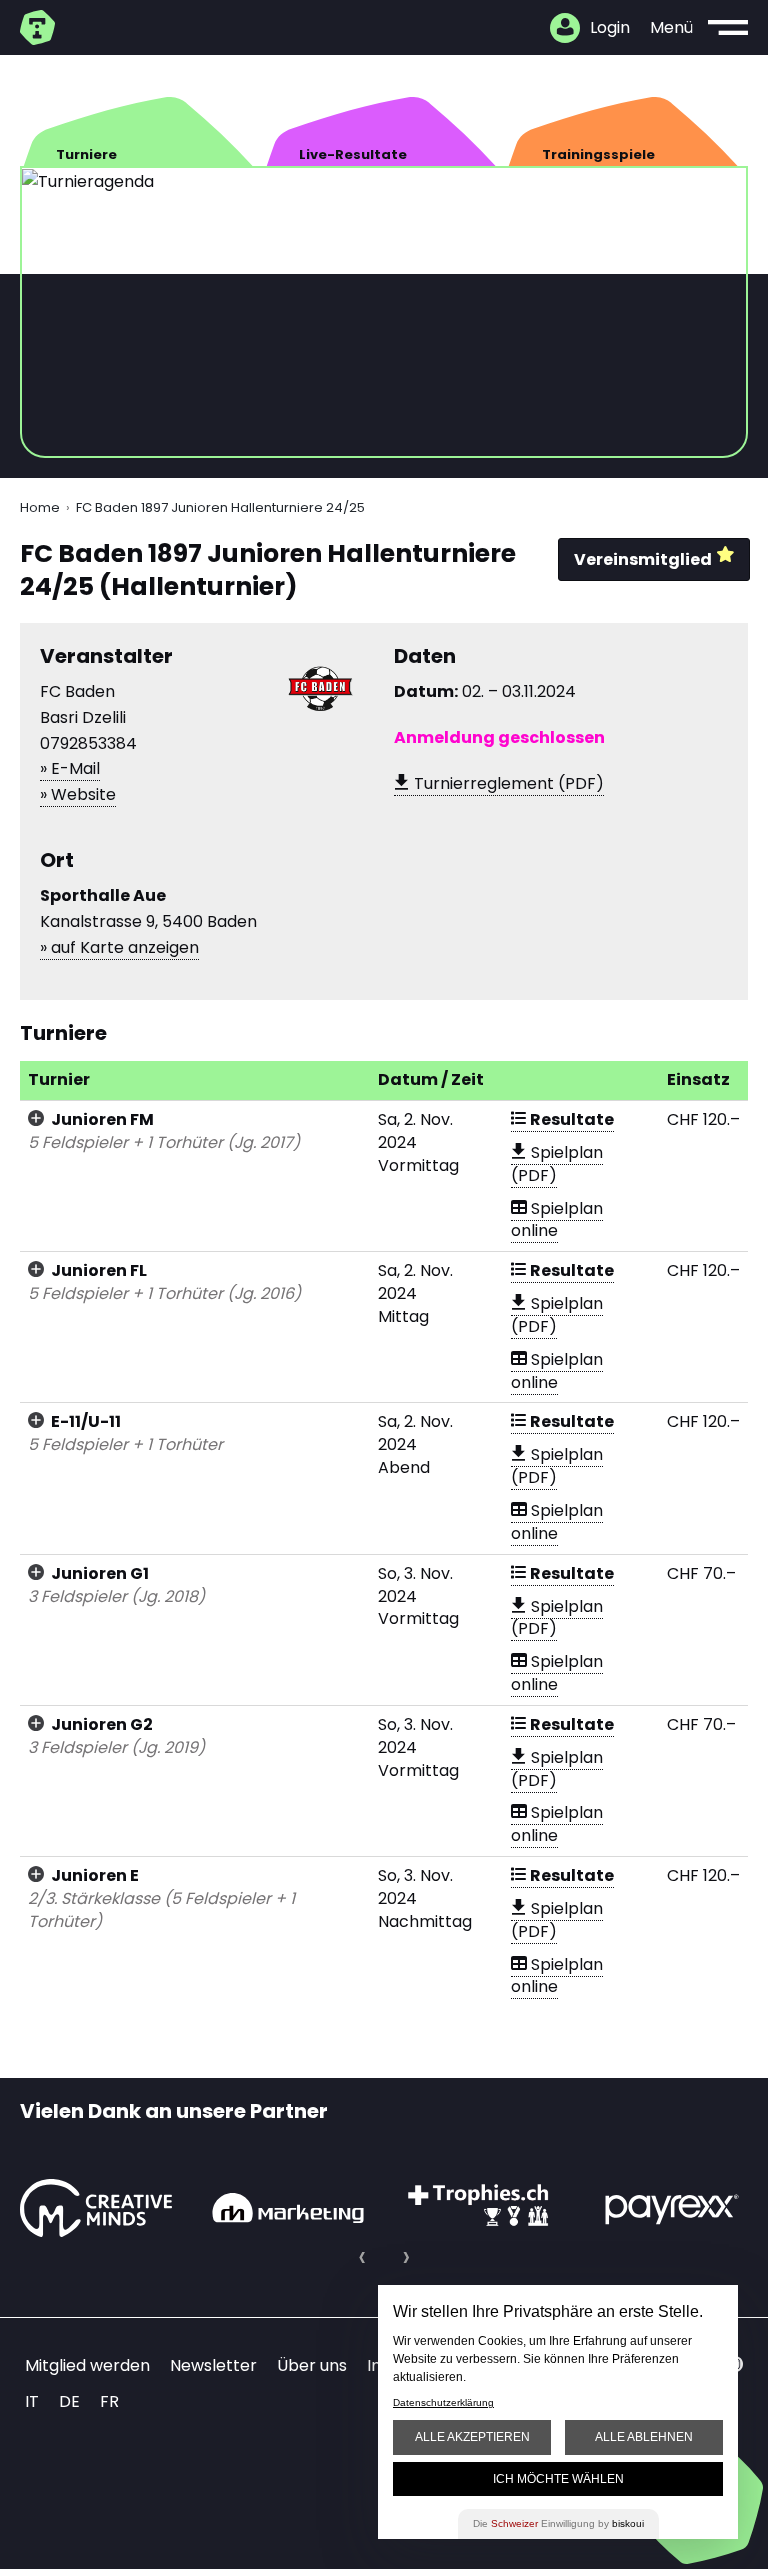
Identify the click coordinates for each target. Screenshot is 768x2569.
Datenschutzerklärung (443, 2402)
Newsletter (213, 2365)
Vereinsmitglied (643, 559)
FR (109, 2401)
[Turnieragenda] (40, 27)
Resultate (570, 1119)
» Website (78, 794)
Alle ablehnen (644, 2437)
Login (610, 27)
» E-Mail (70, 768)
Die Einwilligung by (558, 2523)
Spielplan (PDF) (557, 1164)
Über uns (312, 2365)
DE (69, 2401)
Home (40, 507)
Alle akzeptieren (472, 2437)
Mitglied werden (87, 2365)
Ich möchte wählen (558, 2479)
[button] (362, 2257)
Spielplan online (557, 1220)
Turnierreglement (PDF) (507, 783)
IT (32, 2401)
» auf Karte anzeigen (119, 947)
